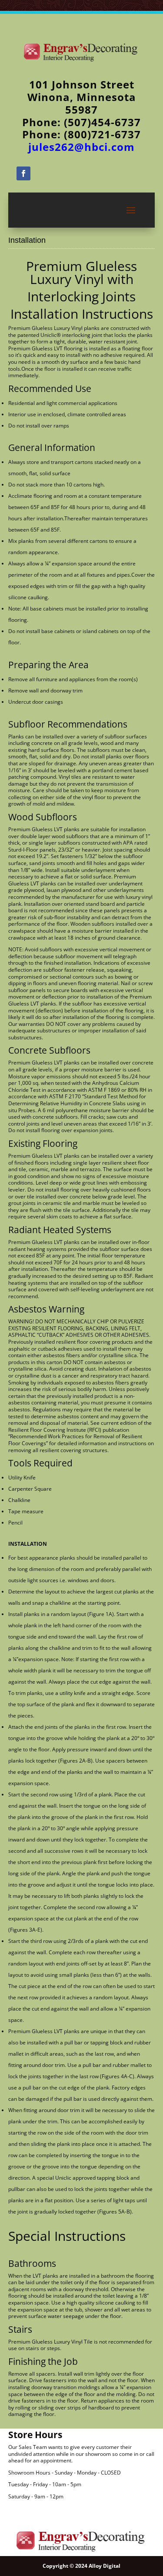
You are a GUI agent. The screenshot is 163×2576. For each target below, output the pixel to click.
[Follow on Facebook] (23, 173)
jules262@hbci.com (81, 147)
